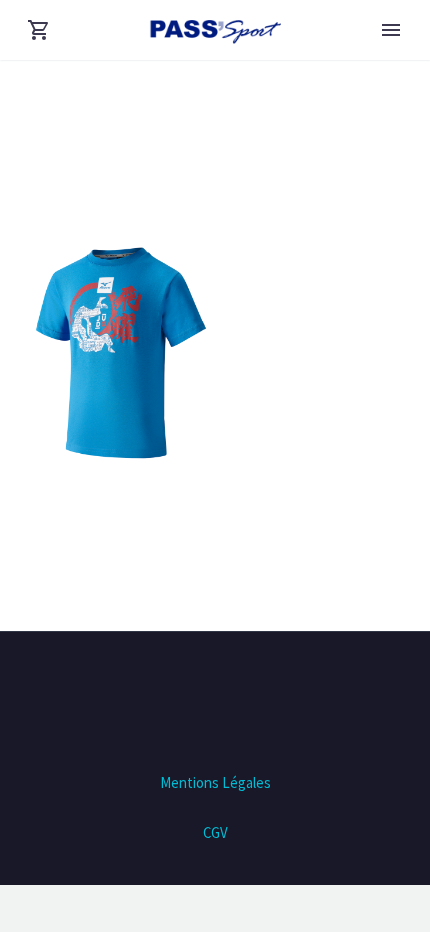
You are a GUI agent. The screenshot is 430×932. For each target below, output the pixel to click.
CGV (215, 832)
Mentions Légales (215, 782)
